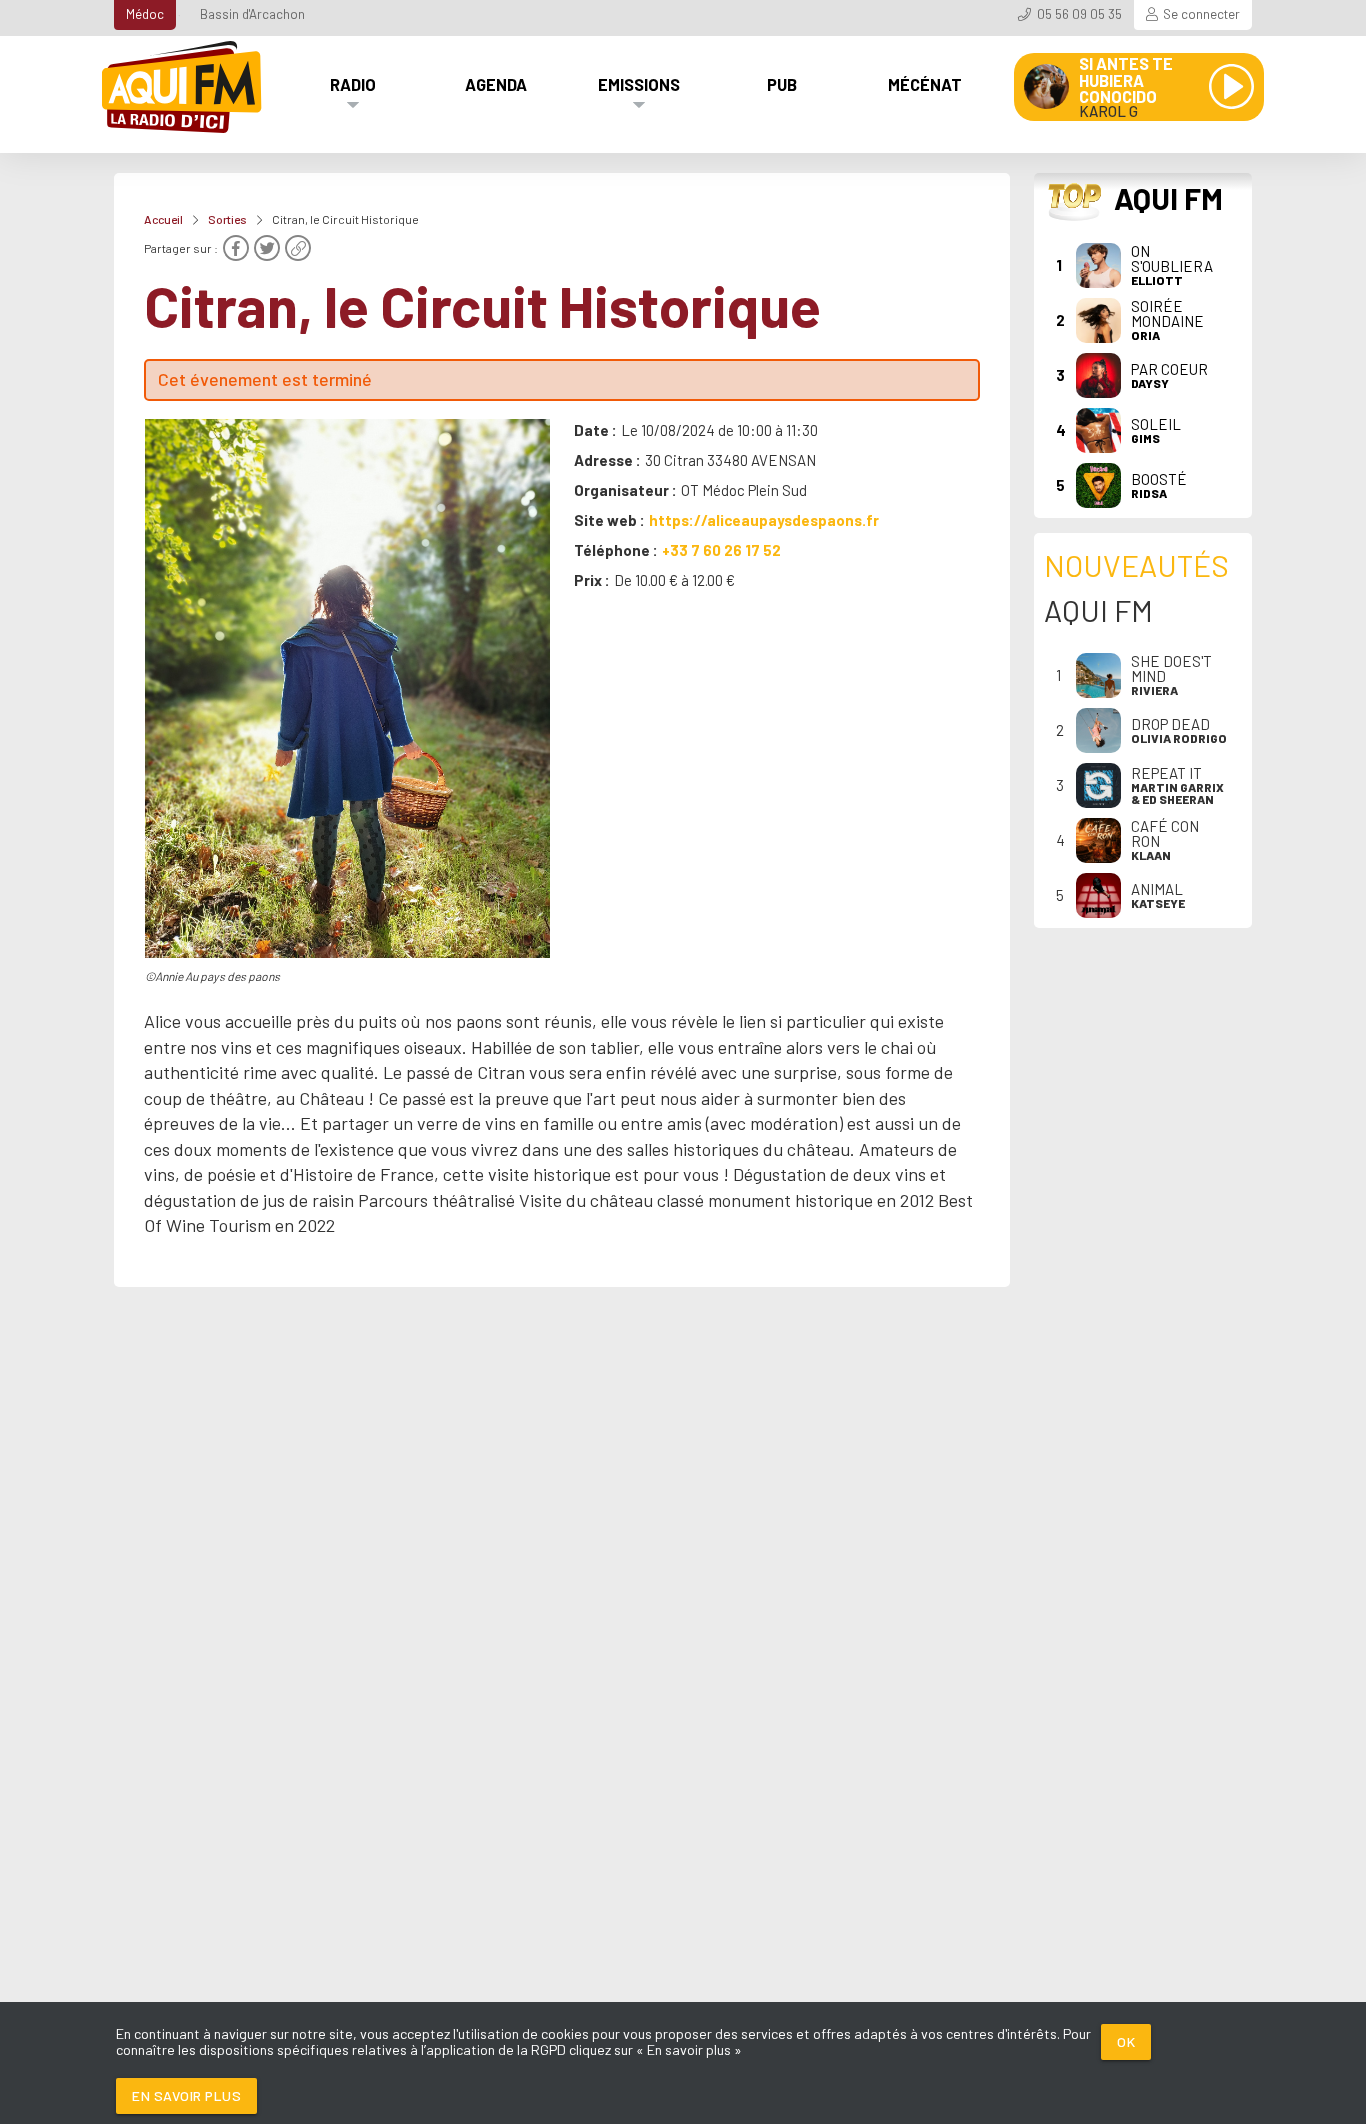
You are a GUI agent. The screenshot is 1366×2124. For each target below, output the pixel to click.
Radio (353, 84)
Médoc (145, 14)
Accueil (163, 219)
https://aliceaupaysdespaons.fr (764, 520)
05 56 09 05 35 (1079, 14)
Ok (1126, 2041)
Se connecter (1201, 14)
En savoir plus (186, 2095)
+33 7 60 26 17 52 (721, 550)
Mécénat (925, 84)
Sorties (227, 219)
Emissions (639, 84)
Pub (782, 84)
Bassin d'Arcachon (252, 14)
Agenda (496, 84)
